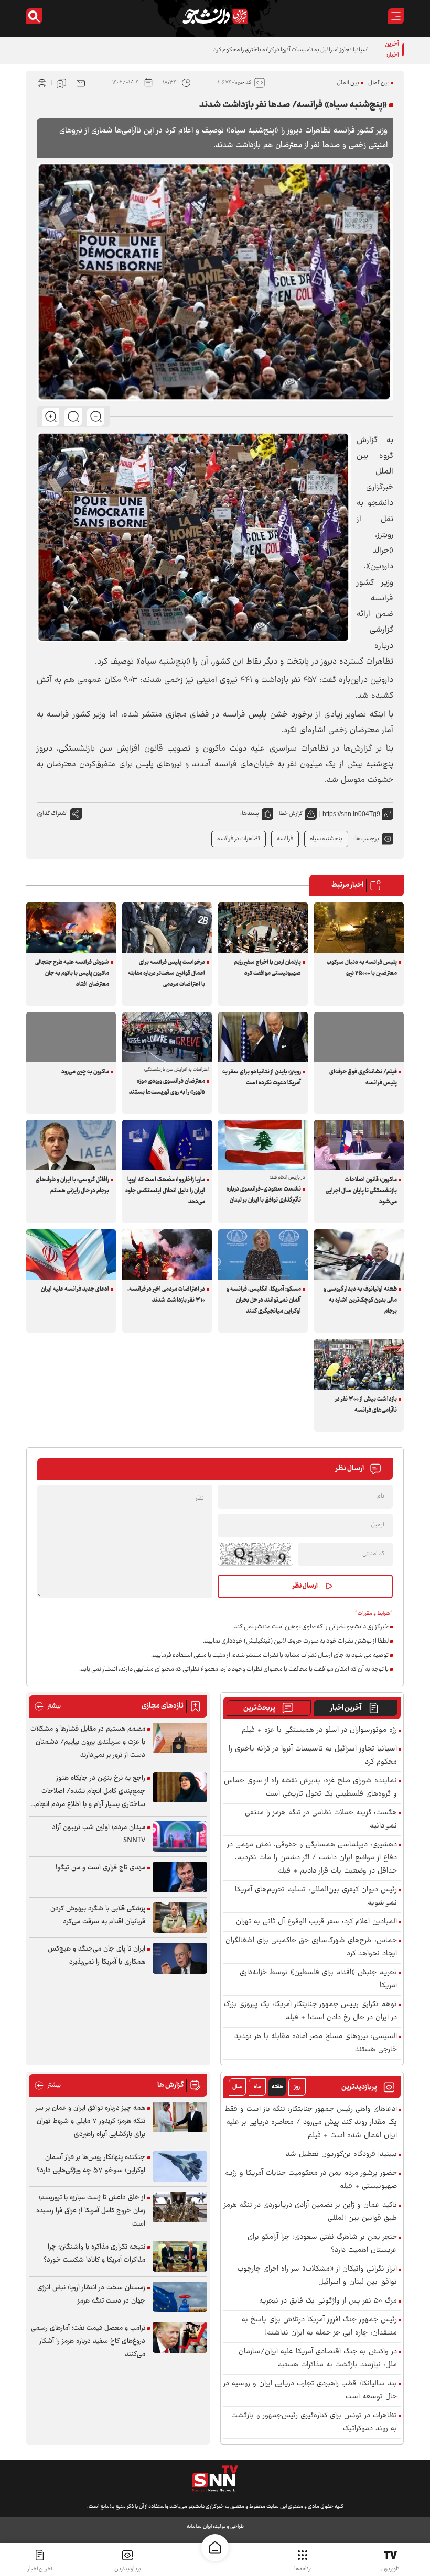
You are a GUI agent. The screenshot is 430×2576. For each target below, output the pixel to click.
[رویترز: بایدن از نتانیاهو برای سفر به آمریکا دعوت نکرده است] (263, 1037)
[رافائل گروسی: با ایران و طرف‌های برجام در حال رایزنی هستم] (71, 1145)
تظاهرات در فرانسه (239, 839)
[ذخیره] (61, 83)
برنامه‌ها (303, 2569)
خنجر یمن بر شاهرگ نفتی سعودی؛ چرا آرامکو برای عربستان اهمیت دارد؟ (322, 2244)
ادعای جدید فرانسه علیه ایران (75, 1289)
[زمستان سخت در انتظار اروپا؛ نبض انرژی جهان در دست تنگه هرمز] (180, 2297)
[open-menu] (396, 16)
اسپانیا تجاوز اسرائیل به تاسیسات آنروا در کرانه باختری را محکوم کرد (313, 1756)
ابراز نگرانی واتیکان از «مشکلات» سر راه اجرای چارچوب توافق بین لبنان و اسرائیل (317, 2276)
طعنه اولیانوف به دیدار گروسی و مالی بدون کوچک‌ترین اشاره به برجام (360, 1300)
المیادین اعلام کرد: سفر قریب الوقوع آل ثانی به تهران (316, 1922)
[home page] (215, 2548)
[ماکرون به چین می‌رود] (71, 1037)
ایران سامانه (199, 2527)
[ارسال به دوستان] (81, 83)
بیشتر (47, 1706)
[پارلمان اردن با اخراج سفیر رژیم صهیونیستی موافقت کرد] (263, 928)
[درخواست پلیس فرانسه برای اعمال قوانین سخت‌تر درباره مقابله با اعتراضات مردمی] (167, 928)
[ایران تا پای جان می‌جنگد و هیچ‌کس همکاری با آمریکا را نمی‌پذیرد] (180, 1958)
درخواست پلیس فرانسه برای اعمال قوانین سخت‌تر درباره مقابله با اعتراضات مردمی (166, 973)
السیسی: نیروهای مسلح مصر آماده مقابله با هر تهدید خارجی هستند (316, 2043)
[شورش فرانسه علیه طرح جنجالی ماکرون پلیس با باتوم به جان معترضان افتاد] (71, 928)
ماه (257, 2087)
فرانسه (285, 839)
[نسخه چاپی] (42, 83)
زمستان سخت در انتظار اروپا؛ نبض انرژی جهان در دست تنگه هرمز (91, 2294)
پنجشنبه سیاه (326, 839)
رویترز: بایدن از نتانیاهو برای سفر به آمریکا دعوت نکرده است (262, 1077)
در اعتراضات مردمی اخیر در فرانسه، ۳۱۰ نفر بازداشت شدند (166, 1295)
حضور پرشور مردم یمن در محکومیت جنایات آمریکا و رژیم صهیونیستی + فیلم (311, 2180)
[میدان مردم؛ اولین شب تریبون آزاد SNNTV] (180, 1837)
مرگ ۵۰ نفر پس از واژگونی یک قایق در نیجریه (328, 2301)
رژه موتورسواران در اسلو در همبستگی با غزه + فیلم (319, 1730)
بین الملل (348, 83)
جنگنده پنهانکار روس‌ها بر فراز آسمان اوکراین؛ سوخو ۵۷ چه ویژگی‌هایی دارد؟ (91, 2164)
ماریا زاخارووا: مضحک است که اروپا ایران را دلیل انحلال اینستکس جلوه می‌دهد (165, 1191)
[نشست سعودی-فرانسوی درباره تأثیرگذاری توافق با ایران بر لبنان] (263, 1145)
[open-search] (34, 16)
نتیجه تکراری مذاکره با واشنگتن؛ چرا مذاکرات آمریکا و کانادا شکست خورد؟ (94, 2254)
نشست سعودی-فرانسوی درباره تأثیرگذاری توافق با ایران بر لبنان (264, 1195)
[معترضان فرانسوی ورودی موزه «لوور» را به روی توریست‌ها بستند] (167, 1037)
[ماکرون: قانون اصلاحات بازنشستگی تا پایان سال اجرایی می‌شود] (359, 1145)
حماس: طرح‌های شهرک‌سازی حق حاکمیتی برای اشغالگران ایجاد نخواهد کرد (311, 1947)
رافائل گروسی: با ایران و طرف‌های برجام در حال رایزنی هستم (72, 1185)
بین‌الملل (379, 83)
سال (238, 2087)
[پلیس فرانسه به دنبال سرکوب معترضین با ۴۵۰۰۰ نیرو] (359, 928)
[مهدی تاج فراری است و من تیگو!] (180, 1877)
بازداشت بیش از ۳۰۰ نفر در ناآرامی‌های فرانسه (366, 1405)
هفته (277, 2087)
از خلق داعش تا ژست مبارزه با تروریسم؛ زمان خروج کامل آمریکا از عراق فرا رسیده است (91, 2211)
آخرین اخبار (346, 1708)
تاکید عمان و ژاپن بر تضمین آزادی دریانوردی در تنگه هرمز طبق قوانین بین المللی (310, 2212)
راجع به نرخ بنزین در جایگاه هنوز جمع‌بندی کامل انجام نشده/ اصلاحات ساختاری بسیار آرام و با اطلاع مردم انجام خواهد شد (90, 1792)
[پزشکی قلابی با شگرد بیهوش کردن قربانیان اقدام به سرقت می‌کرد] (180, 1918)
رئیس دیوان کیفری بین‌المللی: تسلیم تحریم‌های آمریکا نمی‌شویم (316, 1897)
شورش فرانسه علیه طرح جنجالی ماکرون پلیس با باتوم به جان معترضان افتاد (72, 973)
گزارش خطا (291, 814)
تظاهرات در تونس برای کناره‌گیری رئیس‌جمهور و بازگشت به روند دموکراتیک (314, 2423)
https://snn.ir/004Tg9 (351, 814)
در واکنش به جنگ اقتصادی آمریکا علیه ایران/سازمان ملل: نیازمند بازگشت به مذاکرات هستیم (318, 2359)
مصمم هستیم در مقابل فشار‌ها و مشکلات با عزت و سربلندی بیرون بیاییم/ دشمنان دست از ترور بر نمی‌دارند (88, 1742)
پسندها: (250, 814)
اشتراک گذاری (52, 814)
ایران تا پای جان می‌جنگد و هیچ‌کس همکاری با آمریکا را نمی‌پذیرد (96, 1956)
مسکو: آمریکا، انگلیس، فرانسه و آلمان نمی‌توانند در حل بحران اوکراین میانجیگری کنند (264, 1300)
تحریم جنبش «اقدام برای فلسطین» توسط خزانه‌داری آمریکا (318, 1979)
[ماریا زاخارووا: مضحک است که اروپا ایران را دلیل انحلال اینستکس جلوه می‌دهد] (167, 1145)
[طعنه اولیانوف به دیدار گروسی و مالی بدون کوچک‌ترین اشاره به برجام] (359, 1254)
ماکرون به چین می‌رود (85, 1072)
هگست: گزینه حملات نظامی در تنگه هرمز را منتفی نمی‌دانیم (321, 1820)
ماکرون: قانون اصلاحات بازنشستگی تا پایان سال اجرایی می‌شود (361, 1191)
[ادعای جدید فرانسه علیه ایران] (71, 1254)
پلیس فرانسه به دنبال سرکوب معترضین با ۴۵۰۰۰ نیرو (362, 968)
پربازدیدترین (127, 2569)
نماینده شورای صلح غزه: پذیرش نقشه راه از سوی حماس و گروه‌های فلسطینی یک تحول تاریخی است (310, 1788)
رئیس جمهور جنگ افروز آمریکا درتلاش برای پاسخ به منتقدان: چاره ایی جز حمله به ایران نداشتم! (319, 2327)
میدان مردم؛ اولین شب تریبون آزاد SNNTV (99, 1834)
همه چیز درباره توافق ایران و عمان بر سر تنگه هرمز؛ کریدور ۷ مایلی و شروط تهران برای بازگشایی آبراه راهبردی (90, 2121)
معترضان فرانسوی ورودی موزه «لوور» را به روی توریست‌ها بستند (167, 1087)
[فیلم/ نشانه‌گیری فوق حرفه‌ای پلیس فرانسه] (359, 1037)
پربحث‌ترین (259, 1708)
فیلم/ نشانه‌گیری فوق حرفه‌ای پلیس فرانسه (363, 1077)
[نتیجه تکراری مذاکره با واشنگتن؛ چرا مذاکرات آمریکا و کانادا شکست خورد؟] (180, 2256)
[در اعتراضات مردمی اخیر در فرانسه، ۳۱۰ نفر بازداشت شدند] (167, 1254)
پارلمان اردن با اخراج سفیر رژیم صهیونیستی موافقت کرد (267, 968)
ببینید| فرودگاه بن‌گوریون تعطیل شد (341, 2155)
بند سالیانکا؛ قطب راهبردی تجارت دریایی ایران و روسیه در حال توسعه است (310, 2391)
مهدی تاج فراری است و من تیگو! (100, 1868)
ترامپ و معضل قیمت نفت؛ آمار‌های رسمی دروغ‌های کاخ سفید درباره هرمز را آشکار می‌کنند (88, 2341)
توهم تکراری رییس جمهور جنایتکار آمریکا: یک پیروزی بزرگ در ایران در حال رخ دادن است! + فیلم (310, 2011)
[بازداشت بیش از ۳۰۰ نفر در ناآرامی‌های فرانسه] (359, 1364)
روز (297, 2087)
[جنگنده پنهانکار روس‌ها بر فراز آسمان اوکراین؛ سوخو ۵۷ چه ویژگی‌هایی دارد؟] (180, 2167)
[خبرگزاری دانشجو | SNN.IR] (215, 16)
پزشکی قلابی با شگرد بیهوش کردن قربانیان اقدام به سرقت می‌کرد (98, 1915)
